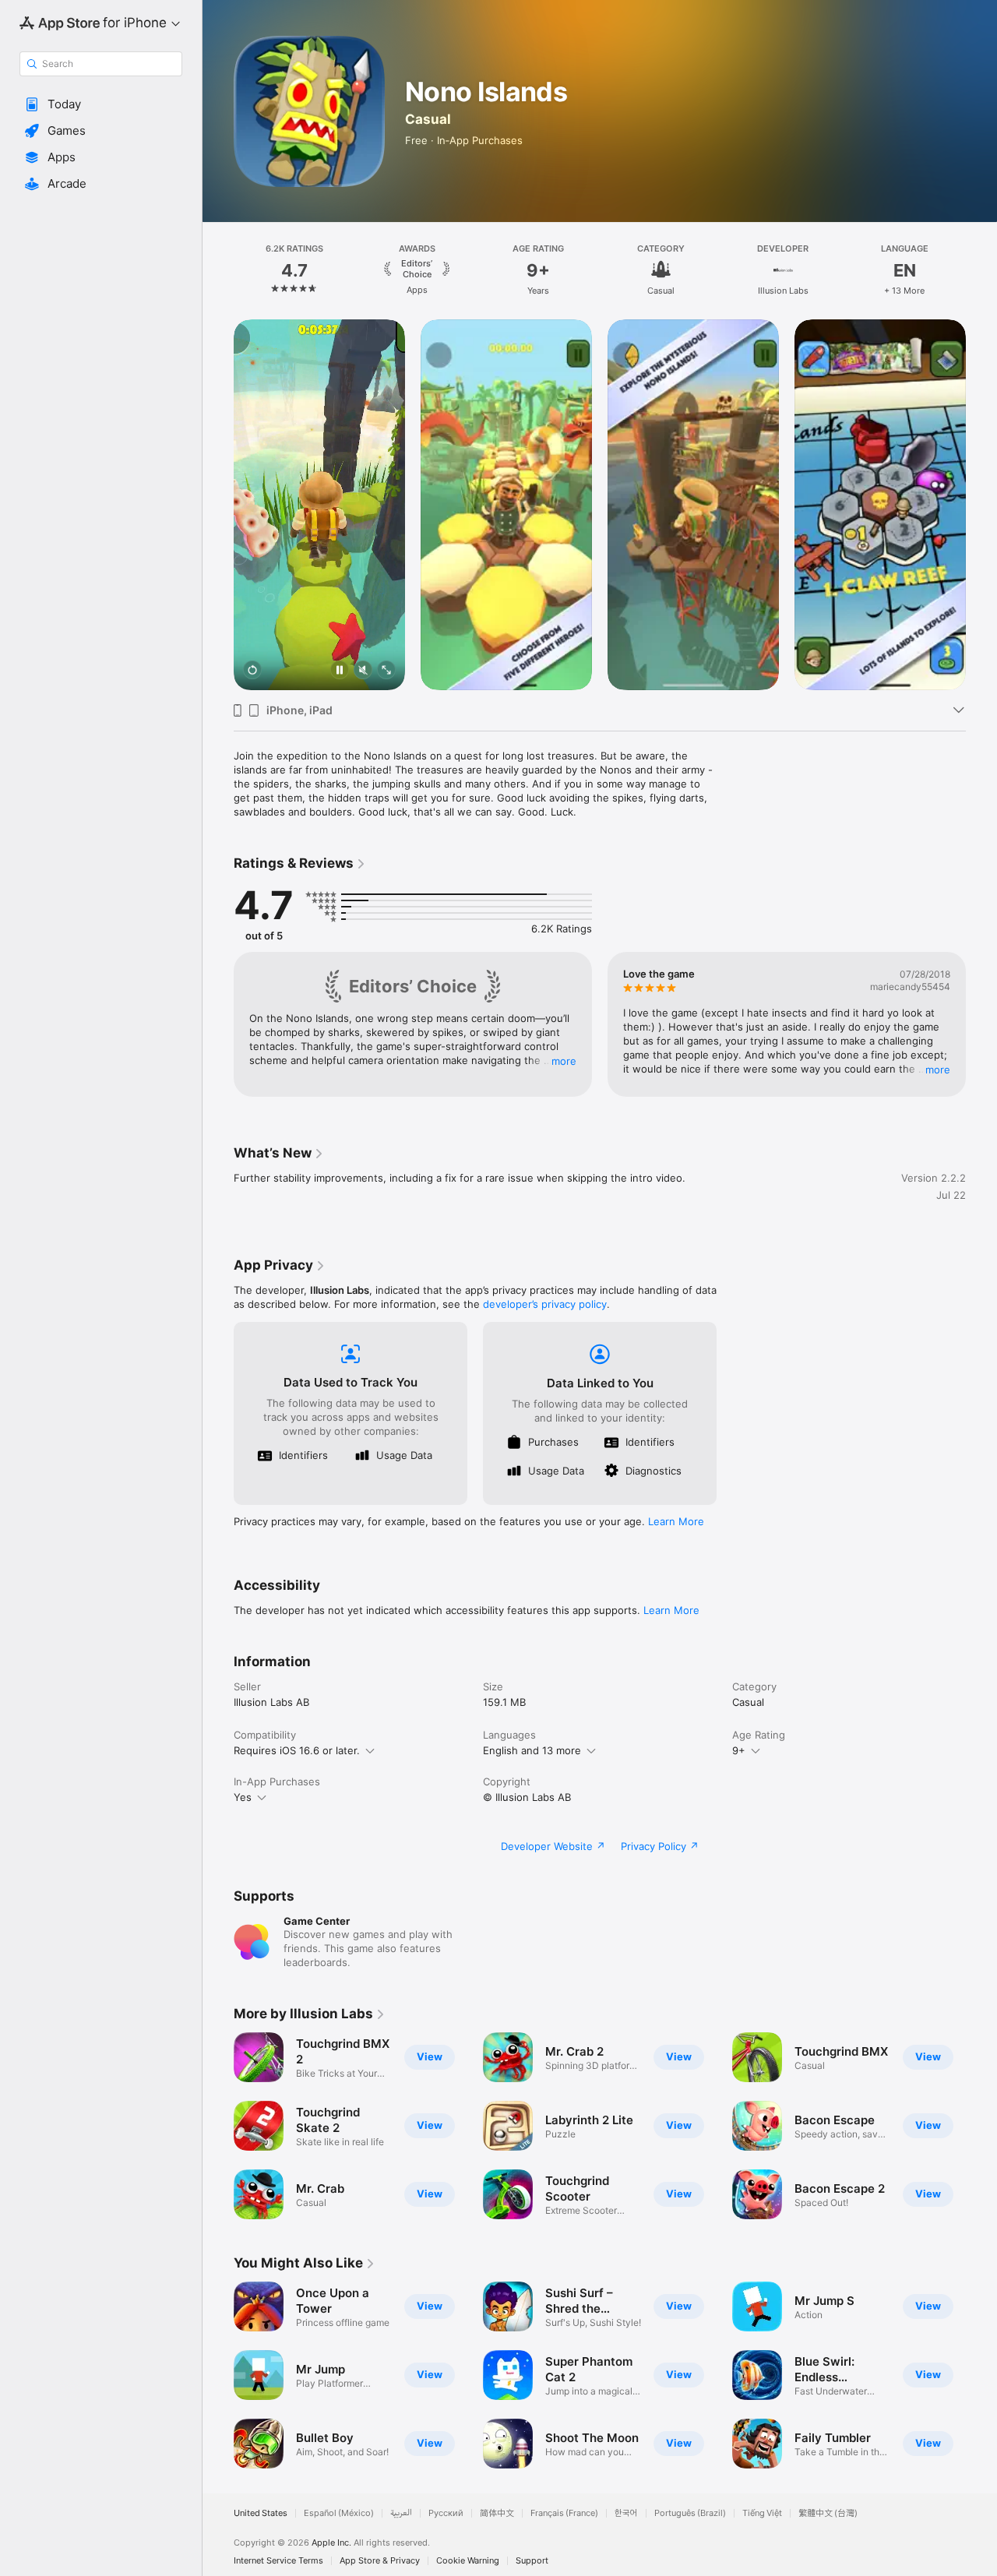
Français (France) (564, 2513)
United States (261, 2513)
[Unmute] (363, 671)
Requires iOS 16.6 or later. (297, 1750)
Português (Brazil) (690, 2513)
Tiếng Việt (762, 2513)
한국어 (626, 2513)
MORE (564, 1061)
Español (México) (339, 2513)
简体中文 (497, 2513)
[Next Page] (981, 270)
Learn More (676, 1521)
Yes (243, 1797)
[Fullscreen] (386, 671)
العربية (401, 2513)
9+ (739, 1750)
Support (532, 2561)
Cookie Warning (468, 2561)
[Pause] (340, 671)
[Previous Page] (218, 270)
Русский (446, 2513)
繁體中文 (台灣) (828, 2513)
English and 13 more (532, 1750)
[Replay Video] (252, 671)
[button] (101, 104)
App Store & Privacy (380, 2561)
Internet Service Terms (278, 2561)
